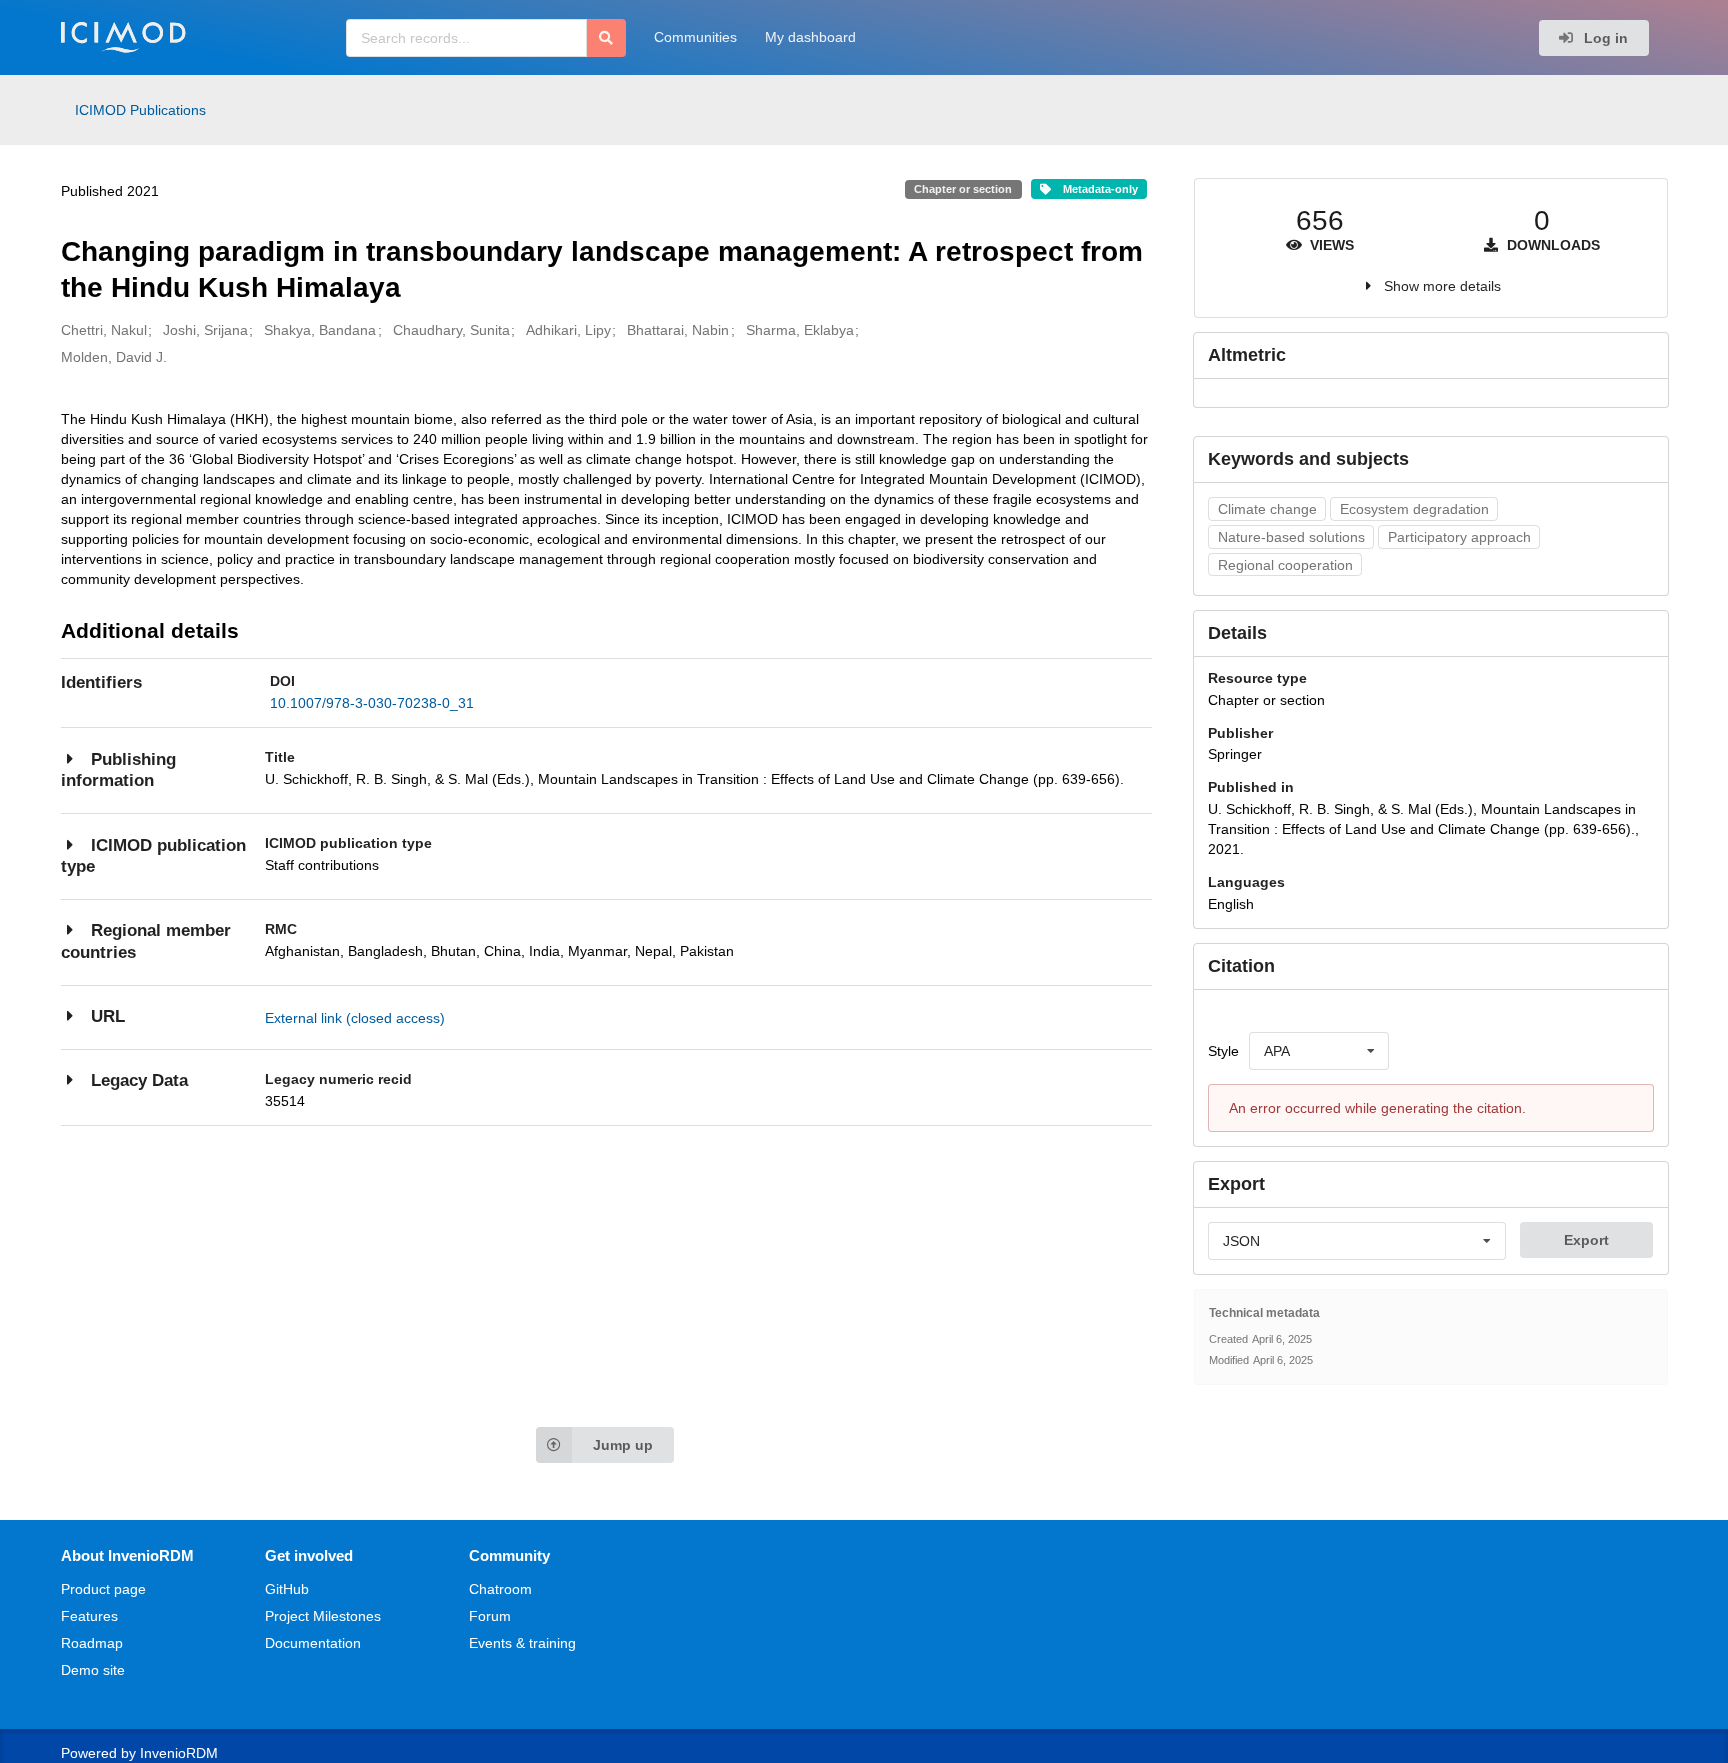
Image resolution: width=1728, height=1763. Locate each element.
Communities (695, 37)
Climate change (1267, 509)
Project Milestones (323, 1616)
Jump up (623, 1445)
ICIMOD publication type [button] (153, 856)
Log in (1604, 38)
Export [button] (1586, 1240)
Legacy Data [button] (139, 1080)
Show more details (1442, 286)
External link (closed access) (355, 1018)
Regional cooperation (1285, 565)
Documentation (313, 1643)
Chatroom (500, 1589)
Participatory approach (1459, 537)
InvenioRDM (179, 1753)
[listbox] (1319, 1051)
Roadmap (92, 1643)
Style (1223, 1051)
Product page (103, 1589)
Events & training (522, 1643)
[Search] (606, 38)
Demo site (93, 1670)
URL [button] (108, 1016)
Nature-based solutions (1291, 537)
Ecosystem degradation (1414, 509)
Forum (490, 1616)
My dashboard (810, 37)
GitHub (287, 1589)
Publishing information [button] (118, 770)
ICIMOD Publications (140, 110)
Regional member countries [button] (146, 941)
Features (89, 1616)
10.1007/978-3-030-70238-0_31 (372, 703)
